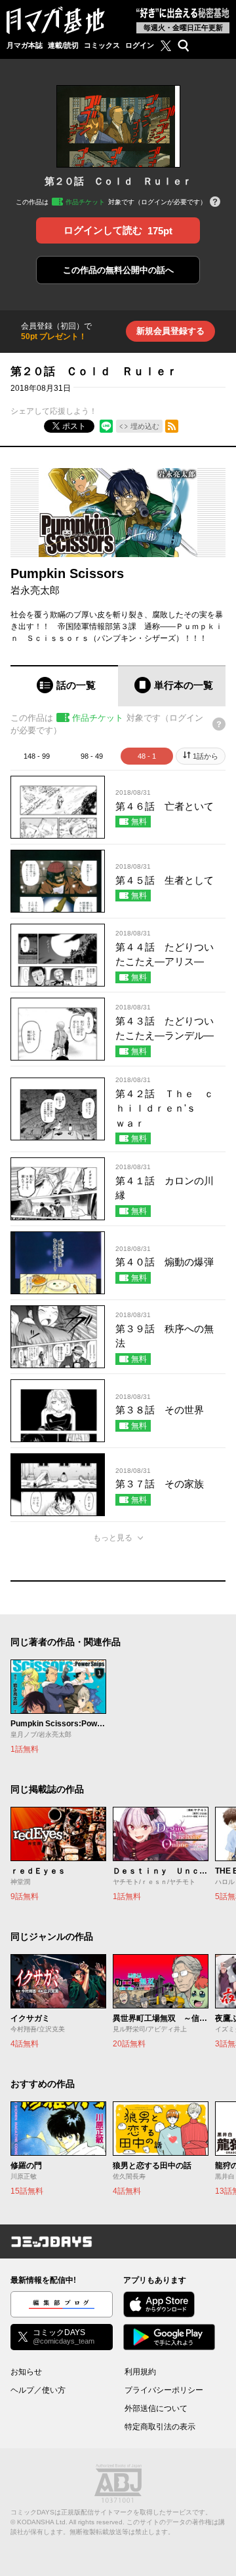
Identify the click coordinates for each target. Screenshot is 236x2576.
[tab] (64, 686)
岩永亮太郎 (35, 590)
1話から (206, 756)
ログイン (140, 45)
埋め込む (145, 426)
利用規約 (140, 2372)
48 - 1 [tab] (147, 756)
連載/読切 (63, 45)
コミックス (102, 45)
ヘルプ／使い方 (38, 2390)
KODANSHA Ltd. (42, 2522)
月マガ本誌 (25, 45)
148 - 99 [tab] (37, 756)
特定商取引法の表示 (160, 2427)
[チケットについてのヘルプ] (215, 203)
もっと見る (113, 1538)
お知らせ (26, 2372)
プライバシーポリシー (164, 2390)
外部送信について (156, 2408)
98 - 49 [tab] (92, 756)
